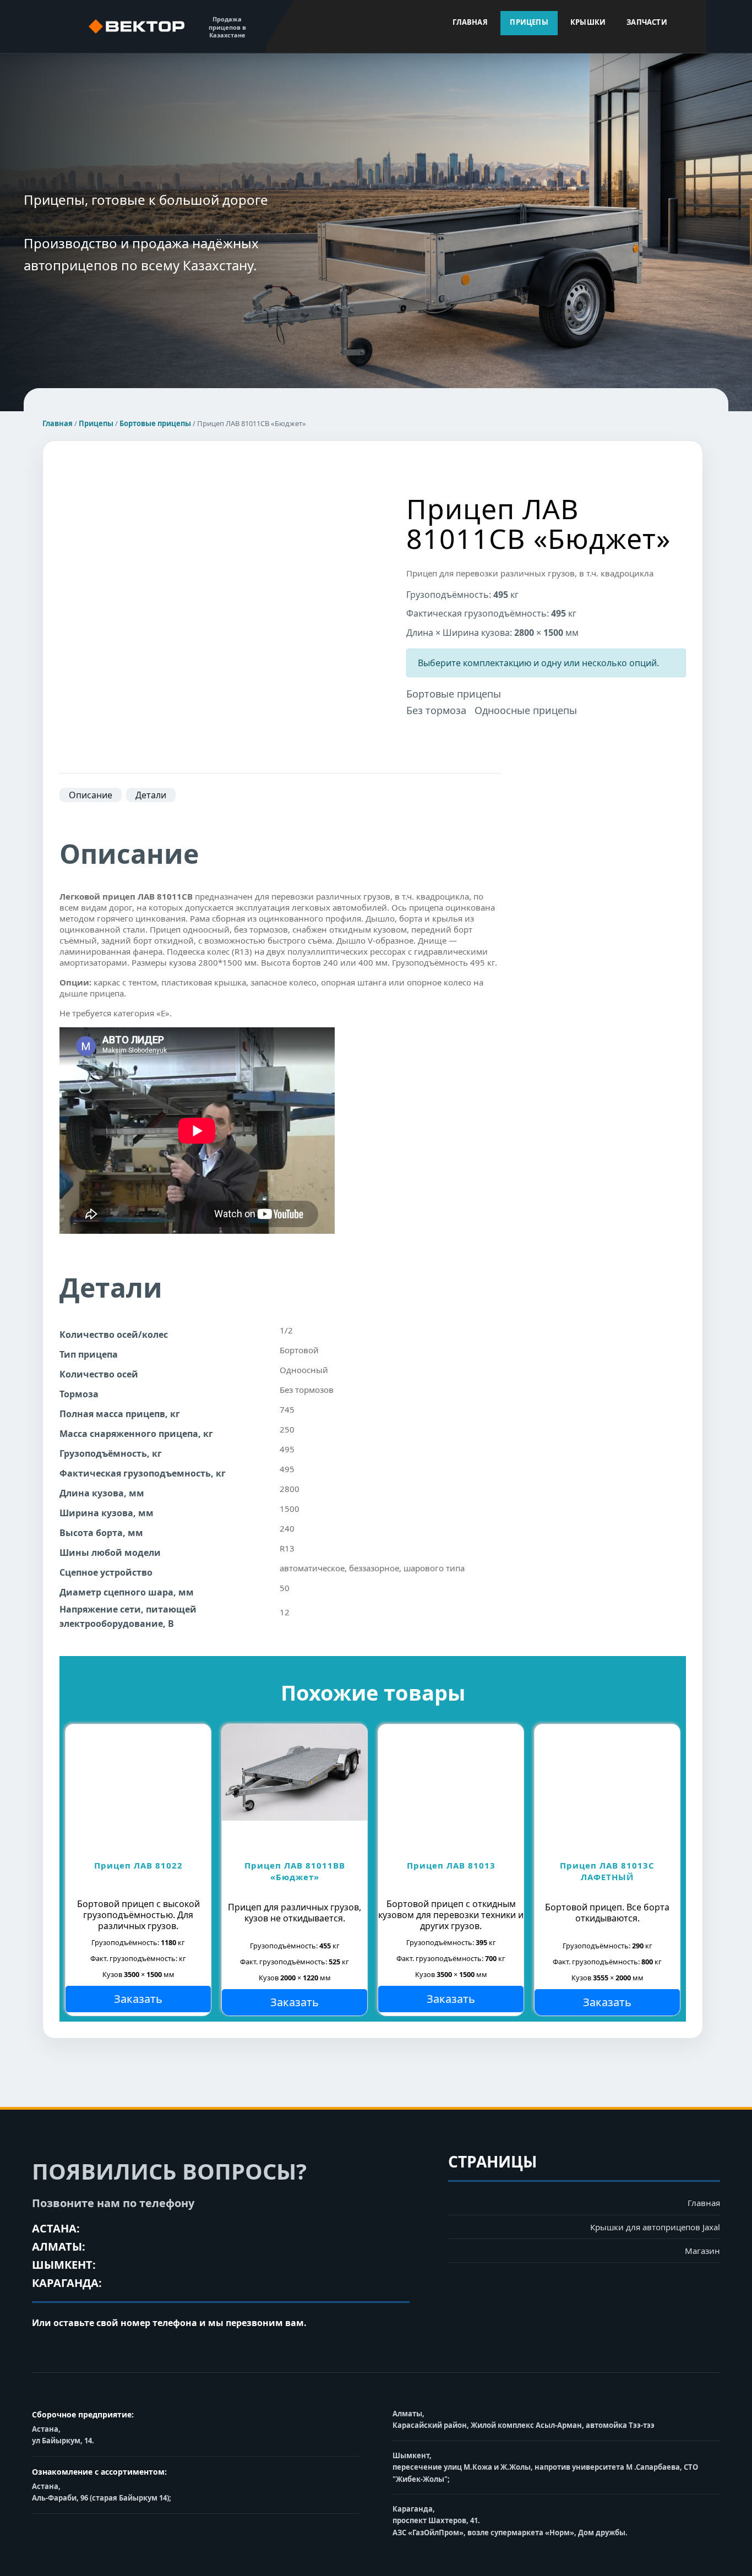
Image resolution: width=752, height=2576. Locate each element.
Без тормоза (436, 710)
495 (287, 1449)
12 (285, 1612)
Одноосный (304, 1370)
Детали (151, 795)
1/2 (286, 1330)
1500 (290, 1508)
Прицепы (529, 22)
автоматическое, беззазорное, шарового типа (372, 1568)
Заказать (138, 1999)
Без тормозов (307, 1390)
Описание (91, 795)
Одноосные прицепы (526, 710)
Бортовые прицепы (155, 423)
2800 (290, 1489)
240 (287, 1528)
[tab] (91, 795)
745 (287, 1409)
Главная (470, 22)
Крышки (588, 22)
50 (285, 1588)
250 (287, 1429)
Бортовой (299, 1350)
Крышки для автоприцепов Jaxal (655, 2227)
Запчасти (647, 22)
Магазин (702, 2251)
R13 (287, 1548)
